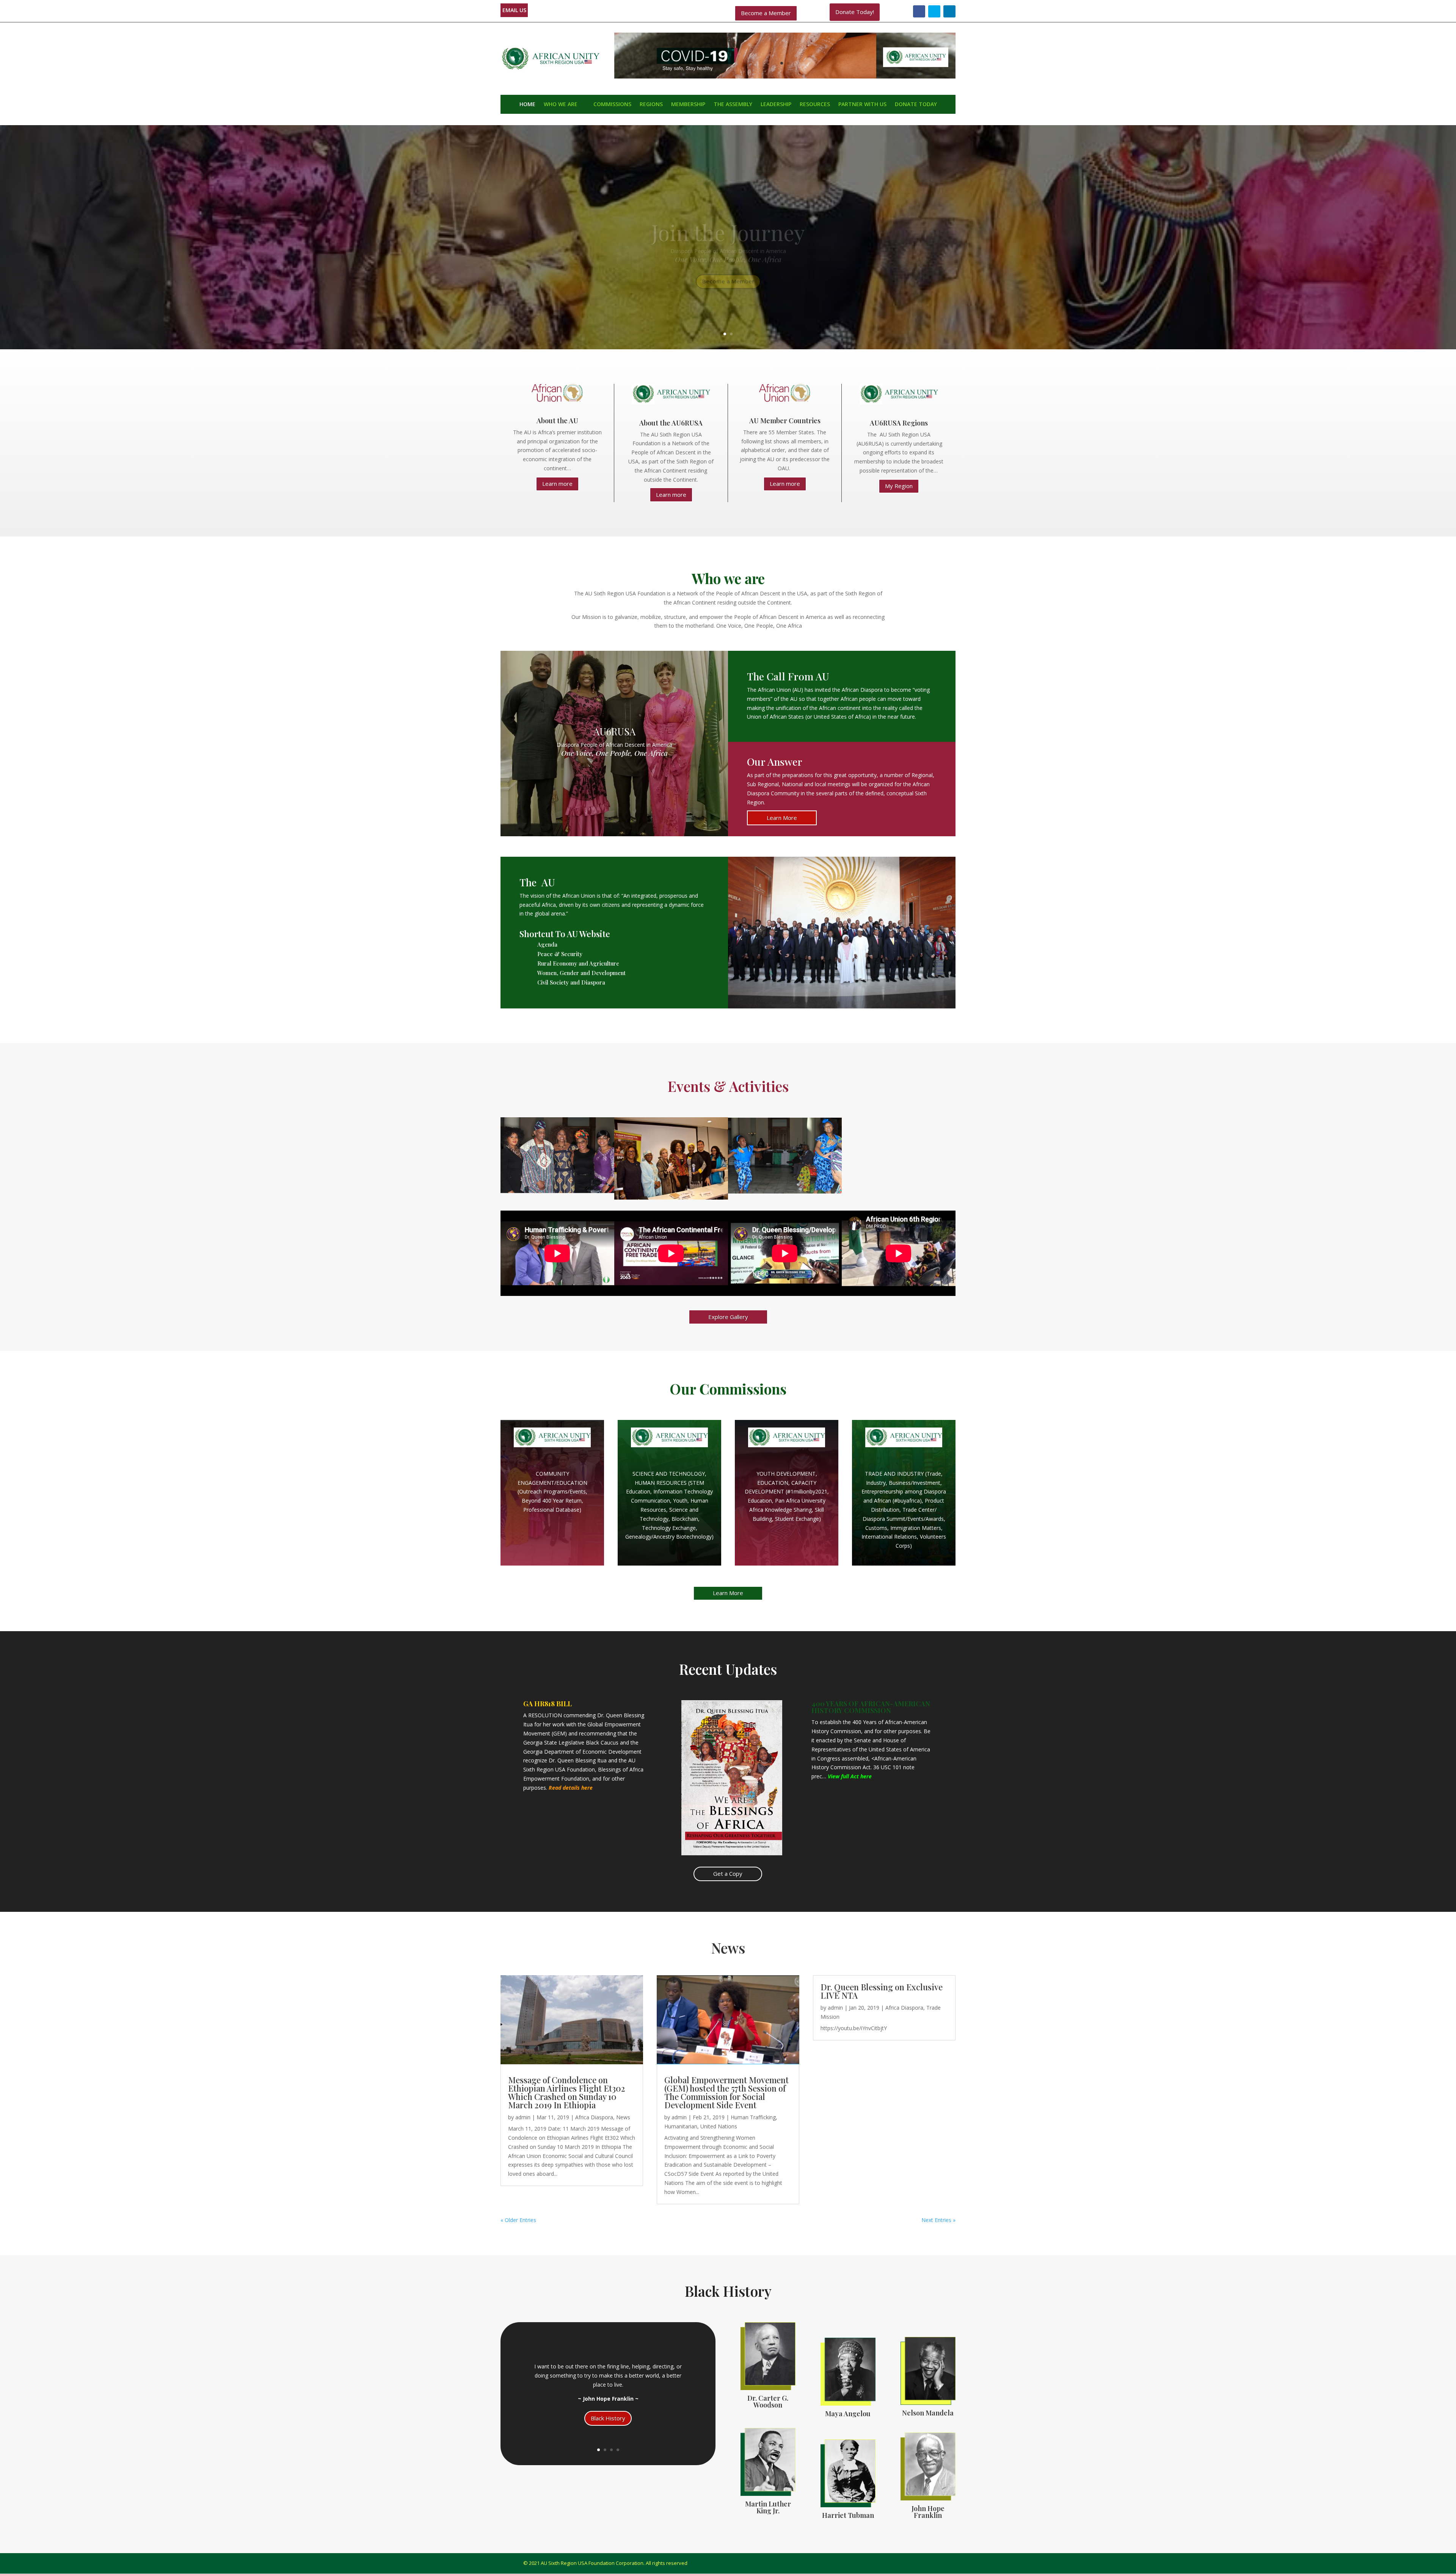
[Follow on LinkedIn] (949, 11)
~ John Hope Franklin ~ (608, 2399)
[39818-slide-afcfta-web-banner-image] (785, 77)
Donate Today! (855, 12)
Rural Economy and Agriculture (578, 963)
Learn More (782, 818)
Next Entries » (938, 2220)
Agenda (547, 944)
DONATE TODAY (916, 105)
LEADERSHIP (776, 105)
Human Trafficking (753, 2117)
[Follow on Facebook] (919, 11)
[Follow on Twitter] (934, 11)
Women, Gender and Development (581, 973)
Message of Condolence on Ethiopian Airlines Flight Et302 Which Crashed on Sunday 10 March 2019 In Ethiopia (567, 2092)
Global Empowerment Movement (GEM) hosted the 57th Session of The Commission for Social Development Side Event (726, 2092)
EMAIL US (514, 10)
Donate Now (728, 258)
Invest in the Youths (728, 219)
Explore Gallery (728, 1317)
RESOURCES (815, 105)
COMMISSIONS (612, 105)
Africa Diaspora (594, 2117)
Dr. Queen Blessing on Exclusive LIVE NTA (882, 1991)
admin (523, 2117)
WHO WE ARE (561, 105)
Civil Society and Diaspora (571, 982)
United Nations (719, 2126)
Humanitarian (681, 2126)
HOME (527, 105)
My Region (899, 486)
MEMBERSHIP (688, 105)
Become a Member (766, 13)
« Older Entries (518, 2220)
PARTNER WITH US (862, 105)
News (623, 2117)
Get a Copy (728, 1874)
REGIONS (651, 105)
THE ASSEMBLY (733, 105)
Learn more (557, 484)
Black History (608, 2418)
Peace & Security (560, 954)
